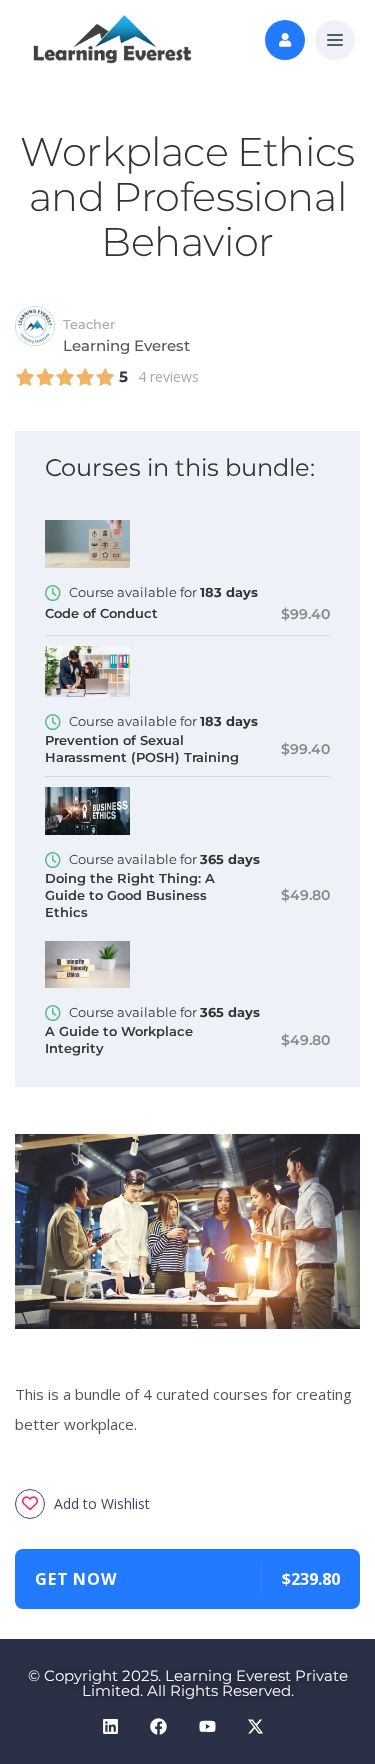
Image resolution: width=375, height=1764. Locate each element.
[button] (335, 41)
